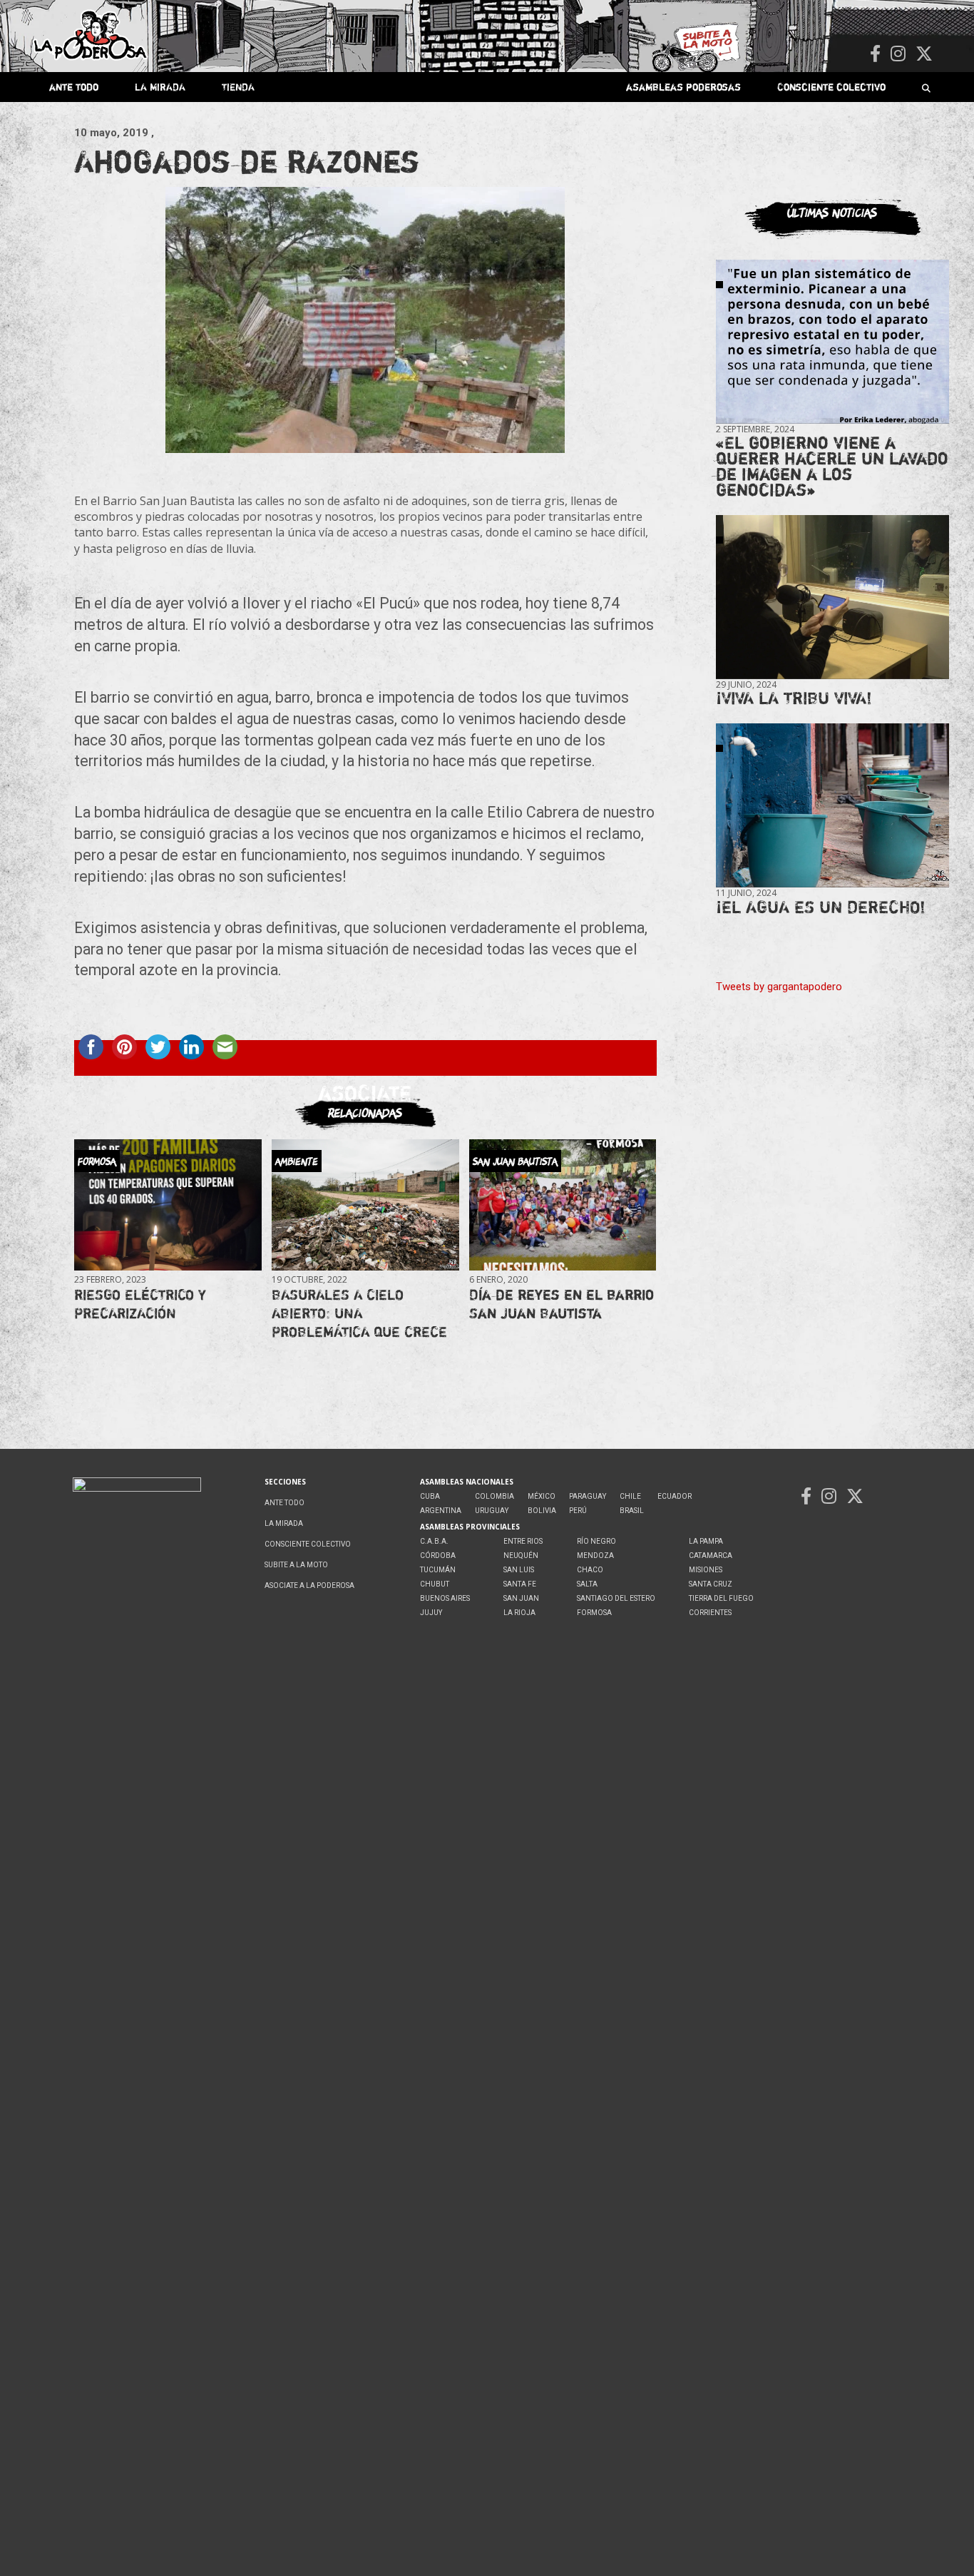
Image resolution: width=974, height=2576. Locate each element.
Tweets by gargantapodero (779, 987)
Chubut (435, 1584)
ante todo (74, 87)
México (542, 1496)
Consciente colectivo (831, 87)
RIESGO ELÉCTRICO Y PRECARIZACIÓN (140, 1304)
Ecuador (675, 1496)
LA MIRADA (160, 87)
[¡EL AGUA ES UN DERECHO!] (832, 806)
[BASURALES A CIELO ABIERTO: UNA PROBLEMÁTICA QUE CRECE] (365, 1205)
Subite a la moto (296, 1565)
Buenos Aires (445, 1598)
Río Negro (596, 1541)
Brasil (632, 1511)
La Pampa (706, 1541)
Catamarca (711, 1556)
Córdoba (438, 1556)
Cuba (430, 1496)
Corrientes (710, 1613)
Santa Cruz (711, 1584)
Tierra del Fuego (721, 1598)
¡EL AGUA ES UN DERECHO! (821, 907)
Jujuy (431, 1613)
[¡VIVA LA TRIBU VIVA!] (832, 597)
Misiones (706, 1570)
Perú (578, 1511)
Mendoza (595, 1556)
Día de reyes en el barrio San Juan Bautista (562, 1304)
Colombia (494, 1496)
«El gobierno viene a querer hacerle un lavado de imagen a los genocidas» (832, 466)
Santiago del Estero (616, 1598)
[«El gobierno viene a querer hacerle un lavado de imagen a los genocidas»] (832, 342)
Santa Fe (520, 1584)
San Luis (519, 1570)
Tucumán (438, 1570)
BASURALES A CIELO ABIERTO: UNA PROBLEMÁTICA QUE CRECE (359, 1313)
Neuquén (521, 1556)
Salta (587, 1584)
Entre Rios (523, 1541)
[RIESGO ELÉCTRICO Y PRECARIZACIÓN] (168, 1205)
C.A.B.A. (434, 1541)
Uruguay (492, 1511)
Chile (630, 1496)
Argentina (441, 1511)
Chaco (590, 1570)
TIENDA (238, 87)
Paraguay (588, 1496)
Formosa (594, 1613)
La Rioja (519, 1613)
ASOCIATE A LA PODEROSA (309, 1585)
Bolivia (542, 1511)
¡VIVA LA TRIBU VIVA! (794, 698)
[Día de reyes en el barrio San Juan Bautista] (563, 1205)
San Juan (521, 1598)
